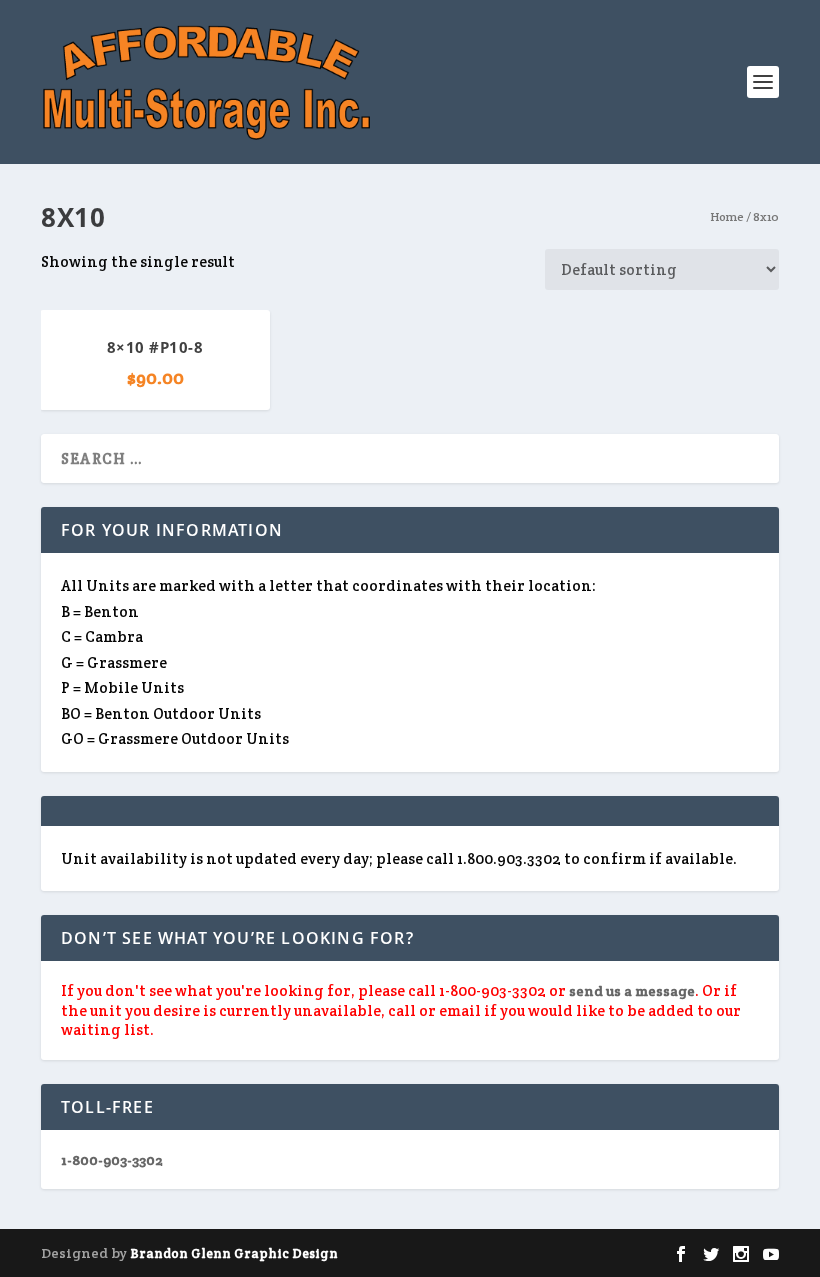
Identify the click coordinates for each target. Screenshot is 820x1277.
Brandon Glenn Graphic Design (234, 1253)
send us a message (632, 991)
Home (727, 216)
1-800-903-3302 (112, 1160)
